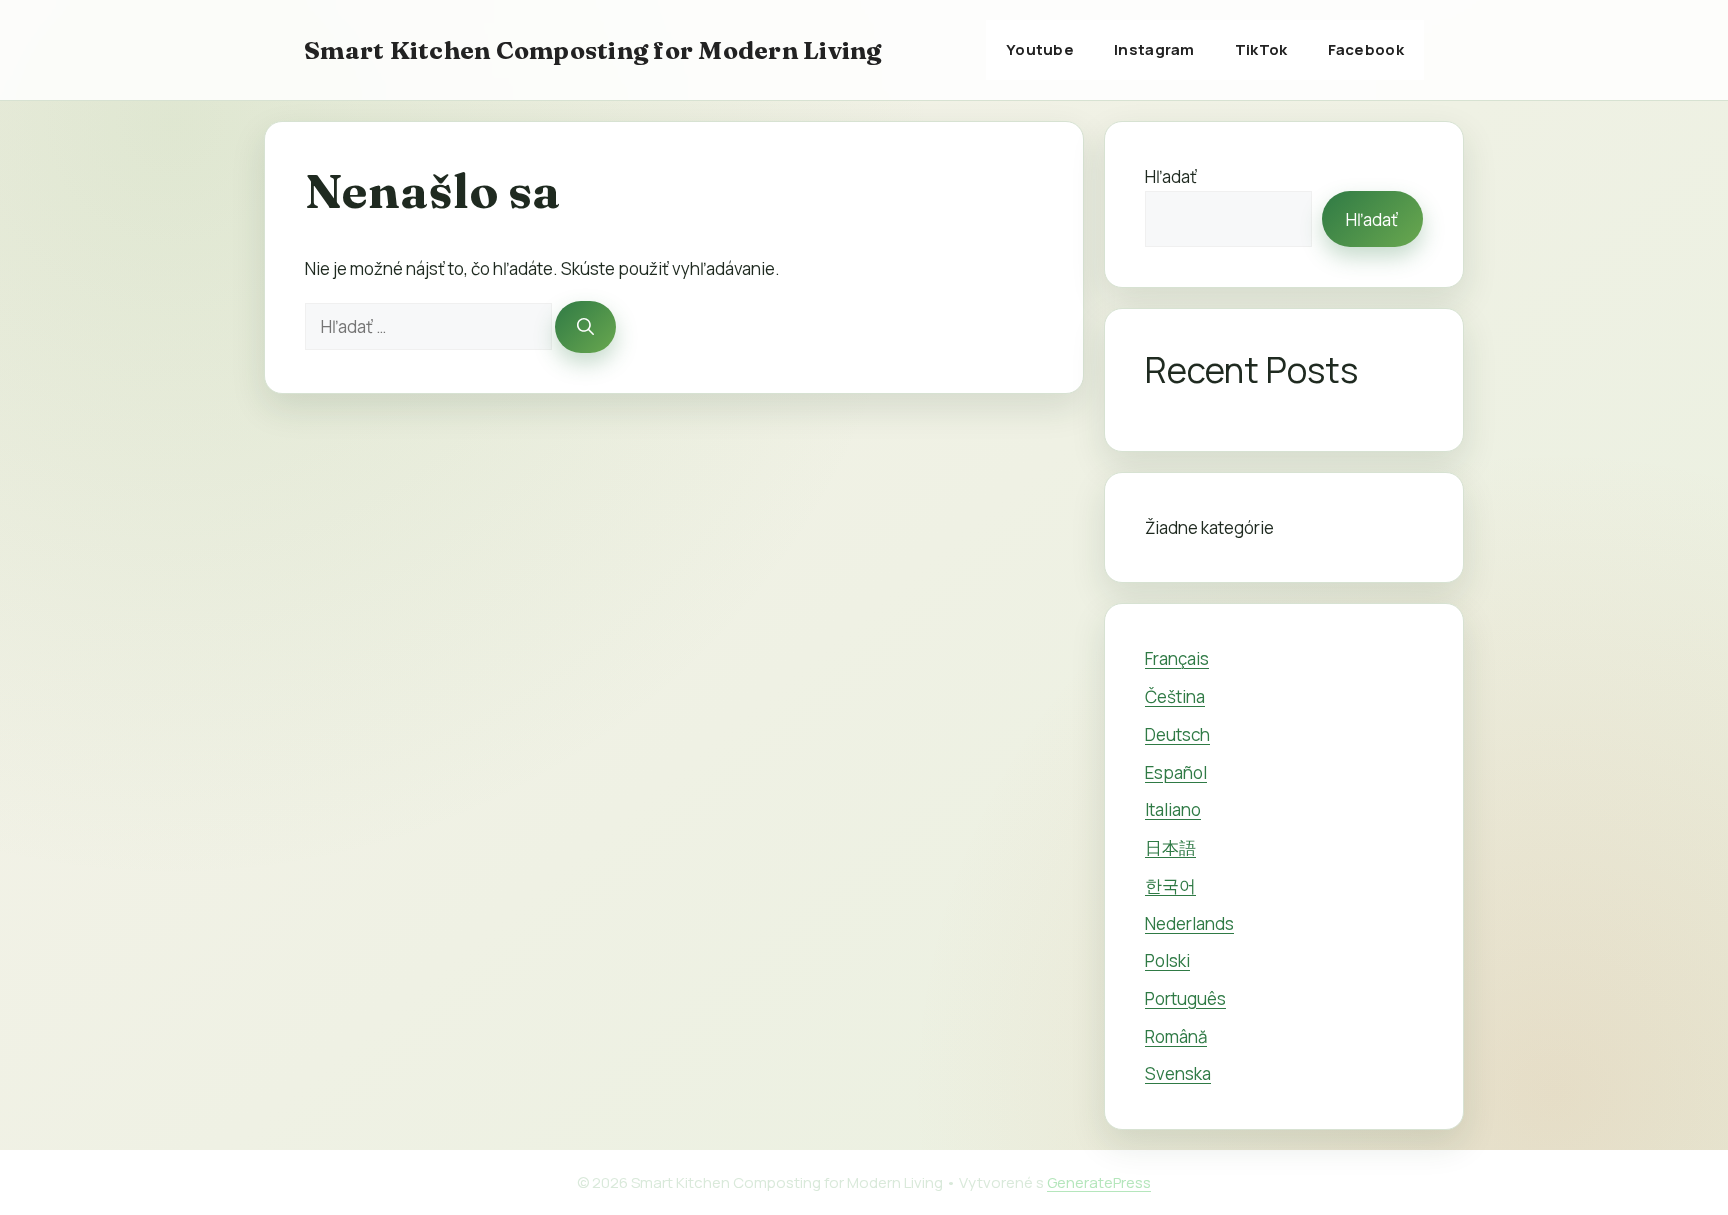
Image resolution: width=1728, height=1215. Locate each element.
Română (1176, 1036)
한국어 (1170, 885)
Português (1185, 998)
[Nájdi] (585, 327)
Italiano (1173, 809)
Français (1177, 658)
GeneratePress (1099, 1182)
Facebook (1366, 49)
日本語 (1170, 847)
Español (1176, 772)
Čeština (1175, 696)
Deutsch (1177, 734)
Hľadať (1171, 176)
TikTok (1261, 49)
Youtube (1040, 49)
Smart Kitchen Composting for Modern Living (593, 50)
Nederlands (1189, 923)
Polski (1167, 960)
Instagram (1154, 49)
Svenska (1178, 1073)
